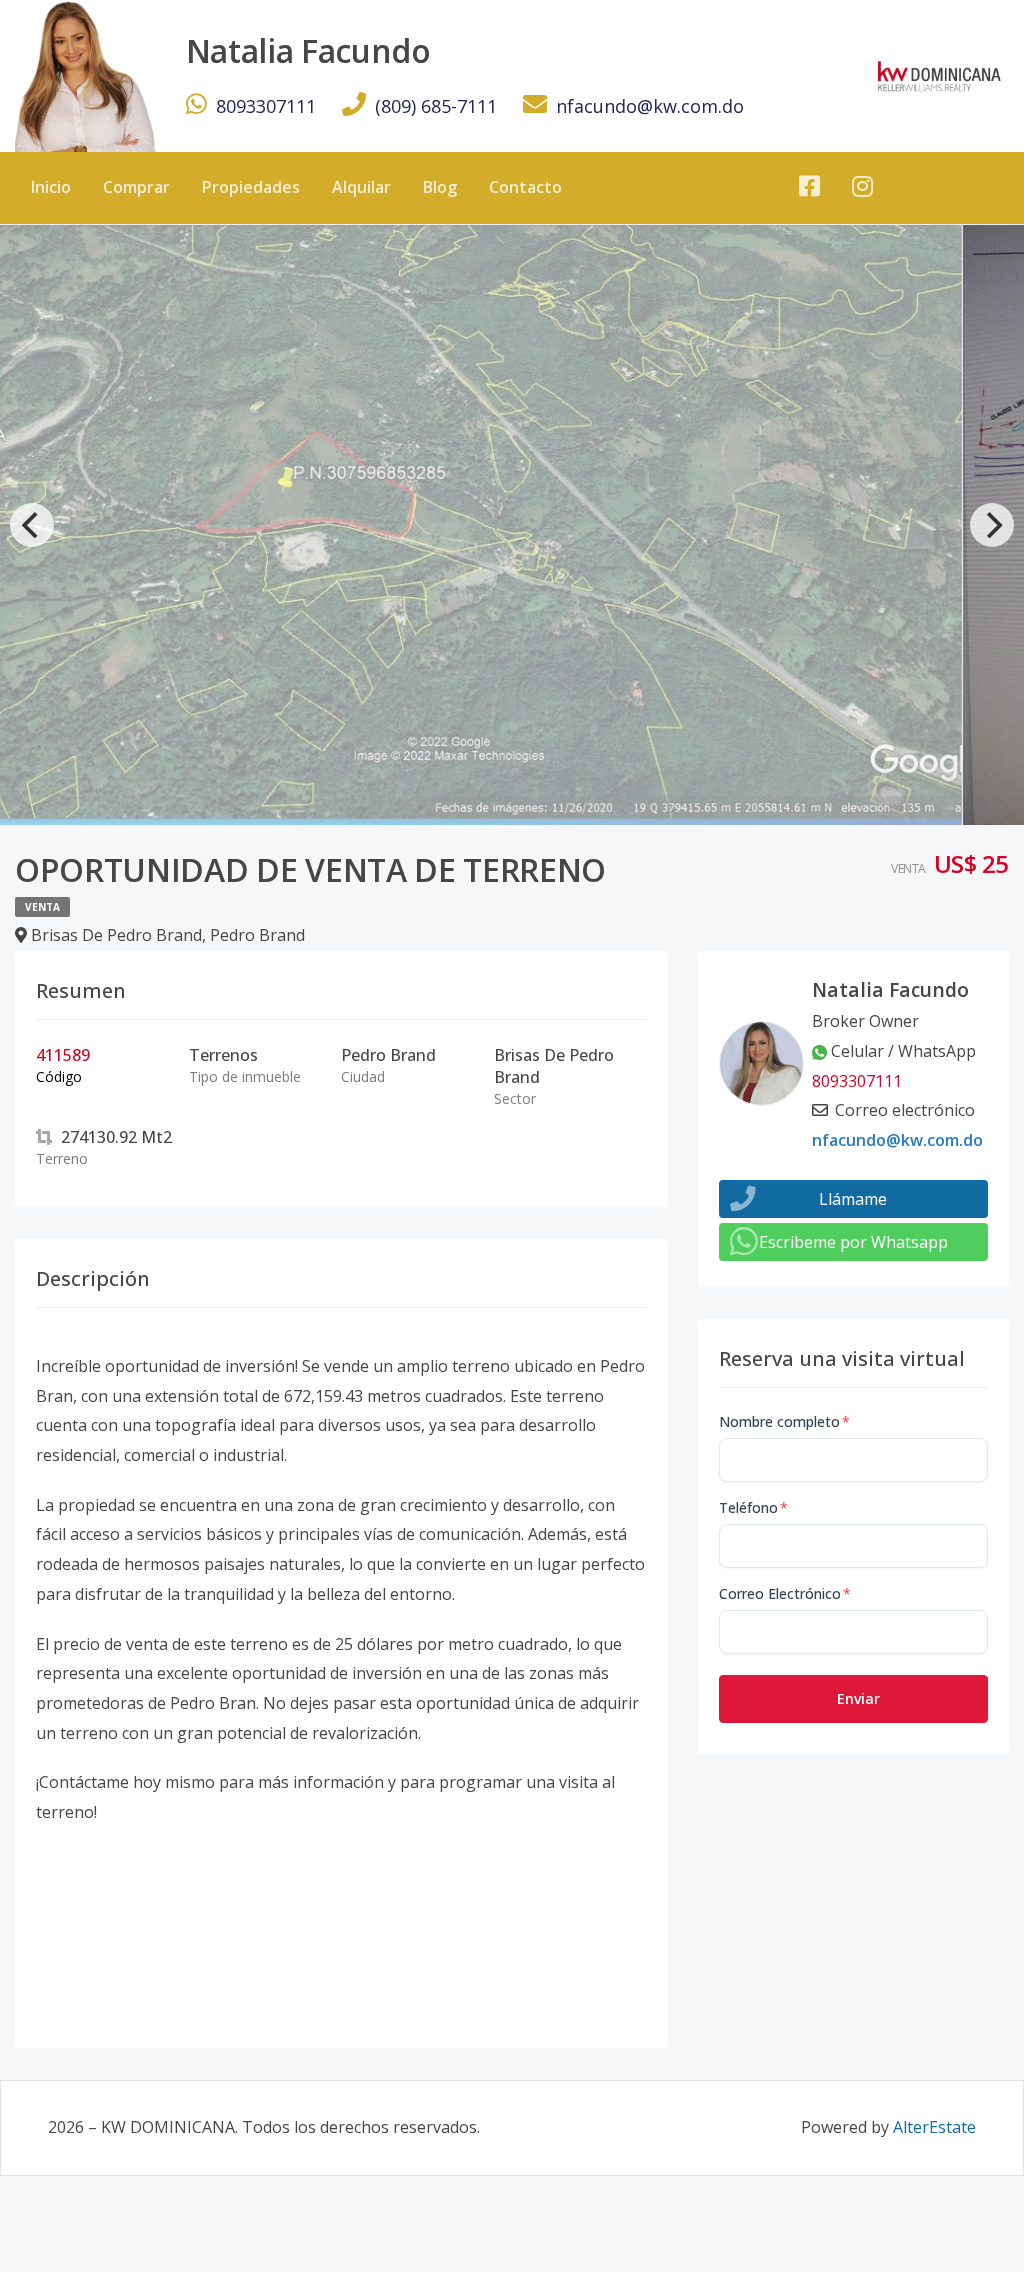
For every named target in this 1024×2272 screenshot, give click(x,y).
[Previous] (32, 525)
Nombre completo (784, 1421)
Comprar (136, 187)
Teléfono (753, 1507)
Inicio (51, 187)
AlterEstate (934, 2127)
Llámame (853, 1199)
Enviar (858, 1698)
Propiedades (251, 187)
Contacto (525, 187)
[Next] (992, 525)
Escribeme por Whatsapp (853, 1242)
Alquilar (361, 187)
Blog (440, 187)
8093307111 (266, 106)
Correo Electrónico (785, 1593)
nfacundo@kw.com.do (650, 106)
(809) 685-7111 (436, 106)
